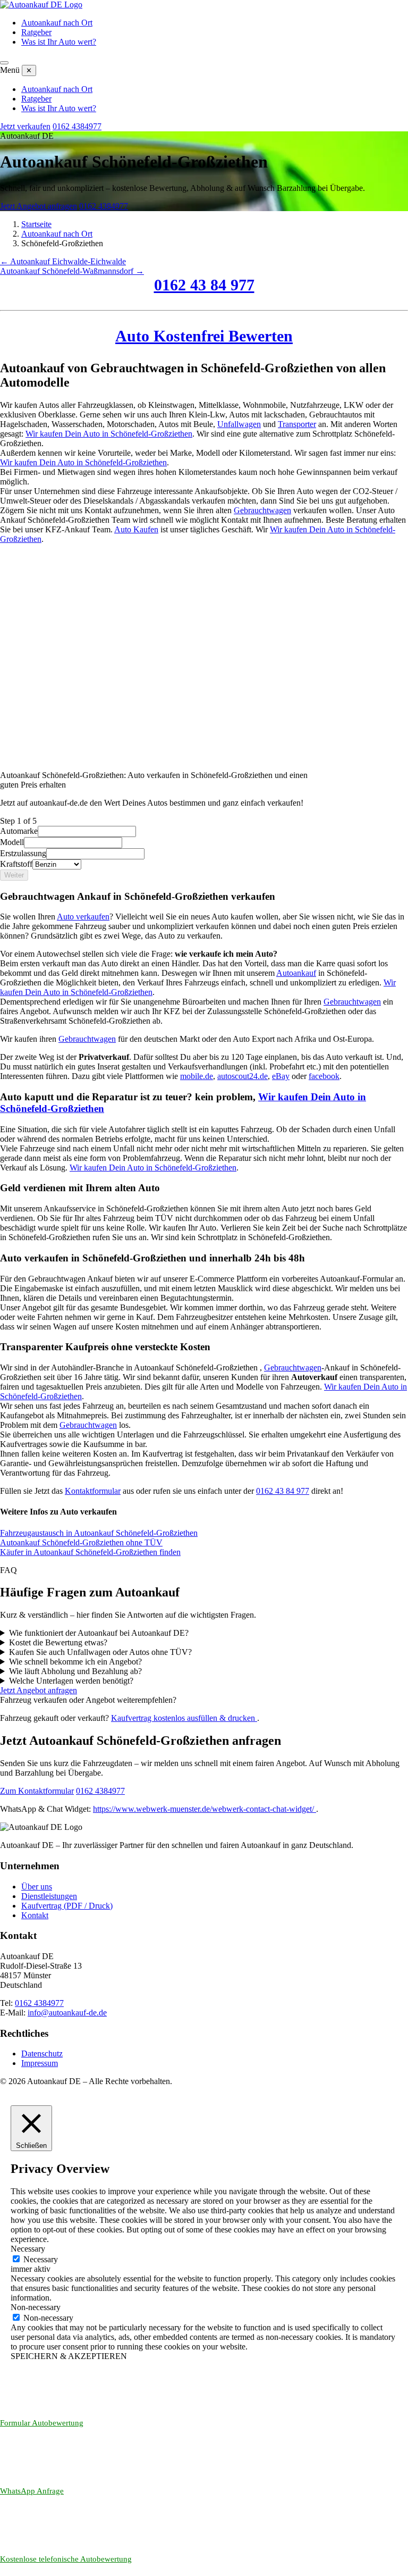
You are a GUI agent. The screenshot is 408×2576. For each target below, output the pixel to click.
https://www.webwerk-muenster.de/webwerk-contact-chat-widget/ (205, 1809)
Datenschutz (42, 2054)
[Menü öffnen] (4, 63)
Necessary (41, 2259)
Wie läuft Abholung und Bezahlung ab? (75, 1671)
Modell (12, 842)
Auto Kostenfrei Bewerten (204, 336)
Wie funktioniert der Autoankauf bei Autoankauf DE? (99, 1633)
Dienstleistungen (49, 1896)
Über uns (37, 1887)
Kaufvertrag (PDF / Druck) (67, 1906)
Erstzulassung (23, 853)
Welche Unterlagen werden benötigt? (71, 1681)
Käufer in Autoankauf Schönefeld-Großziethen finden (90, 1552)
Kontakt (35, 1915)
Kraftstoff (16, 864)
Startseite (36, 224)
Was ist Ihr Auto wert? (59, 42)
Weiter (14, 875)
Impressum (40, 2063)
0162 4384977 (77, 126)
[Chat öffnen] (381, 2560)
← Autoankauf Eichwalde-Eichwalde (63, 261)
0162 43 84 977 (204, 285)
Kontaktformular (93, 1491)
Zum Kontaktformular (37, 1791)
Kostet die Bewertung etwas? (58, 1642)
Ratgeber (36, 32)
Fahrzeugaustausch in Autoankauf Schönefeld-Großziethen (99, 1533)
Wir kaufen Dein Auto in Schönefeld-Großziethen (109, 434)
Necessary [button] (28, 2249)
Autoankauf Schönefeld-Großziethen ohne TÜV (81, 1542)
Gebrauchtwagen (262, 510)
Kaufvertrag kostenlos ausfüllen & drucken (184, 1718)
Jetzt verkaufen (25, 126)
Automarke (19, 831)
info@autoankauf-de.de (67, 2013)
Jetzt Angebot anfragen (39, 206)
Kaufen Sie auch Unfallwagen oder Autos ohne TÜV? (100, 1652)
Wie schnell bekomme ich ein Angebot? (75, 1662)
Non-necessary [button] (36, 2307)
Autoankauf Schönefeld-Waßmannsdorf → (72, 271)
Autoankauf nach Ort (57, 23)
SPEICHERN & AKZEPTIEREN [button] (69, 2356)
